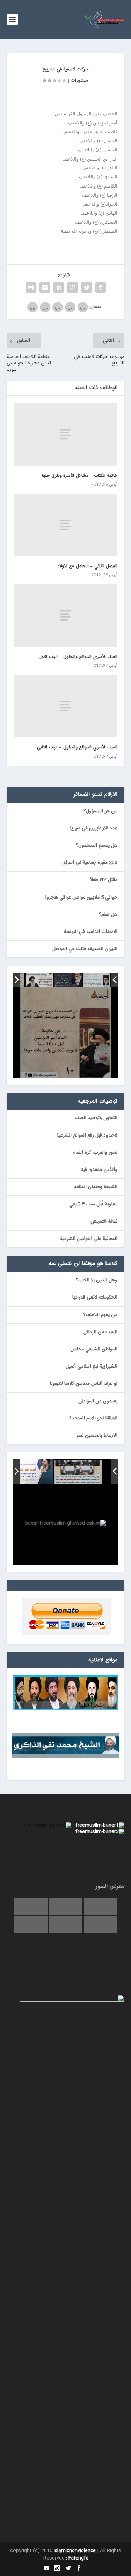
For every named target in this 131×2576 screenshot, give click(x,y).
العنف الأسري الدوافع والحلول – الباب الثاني (77, 747)
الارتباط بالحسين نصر (97, 1436)
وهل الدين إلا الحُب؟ (97, 1280)
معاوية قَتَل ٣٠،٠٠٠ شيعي (93, 1204)
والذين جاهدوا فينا (99, 1170)
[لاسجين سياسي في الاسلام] (39, 980)
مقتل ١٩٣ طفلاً (104, 880)
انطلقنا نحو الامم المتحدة (93, 1418)
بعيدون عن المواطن (98, 1401)
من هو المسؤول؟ (100, 811)
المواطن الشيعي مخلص (94, 1349)
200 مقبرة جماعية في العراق (90, 863)
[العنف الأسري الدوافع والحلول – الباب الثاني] (66, 706)
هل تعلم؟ (108, 915)
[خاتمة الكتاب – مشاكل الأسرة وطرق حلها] (66, 434)
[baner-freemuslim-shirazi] (78, 1472)
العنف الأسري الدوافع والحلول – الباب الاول (78, 657)
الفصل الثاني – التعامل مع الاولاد (88, 566)
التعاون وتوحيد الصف (96, 1118)
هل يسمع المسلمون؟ (97, 846)
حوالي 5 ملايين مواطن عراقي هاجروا (81, 897)
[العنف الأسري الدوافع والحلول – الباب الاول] (66, 615)
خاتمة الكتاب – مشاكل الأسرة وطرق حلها (80, 476)
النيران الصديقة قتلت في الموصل (85, 949)
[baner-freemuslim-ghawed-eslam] (28, 1472)
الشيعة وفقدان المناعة (96, 1187)
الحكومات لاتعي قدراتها (95, 1297)
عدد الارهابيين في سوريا (94, 828)
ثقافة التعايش (104, 1222)
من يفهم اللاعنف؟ (100, 1315)
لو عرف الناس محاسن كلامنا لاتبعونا (84, 1384)
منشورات (79, 81)
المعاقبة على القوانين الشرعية (89, 1239)
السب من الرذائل (100, 1332)
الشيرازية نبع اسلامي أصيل (92, 1367)
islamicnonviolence (75, 2551)
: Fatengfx (77, 2558)
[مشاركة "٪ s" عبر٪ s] (101, 287)
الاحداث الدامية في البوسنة (91, 932)
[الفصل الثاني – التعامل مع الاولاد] (66, 525)
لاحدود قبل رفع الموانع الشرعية (87, 1136)
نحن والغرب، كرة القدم (95, 1153)
